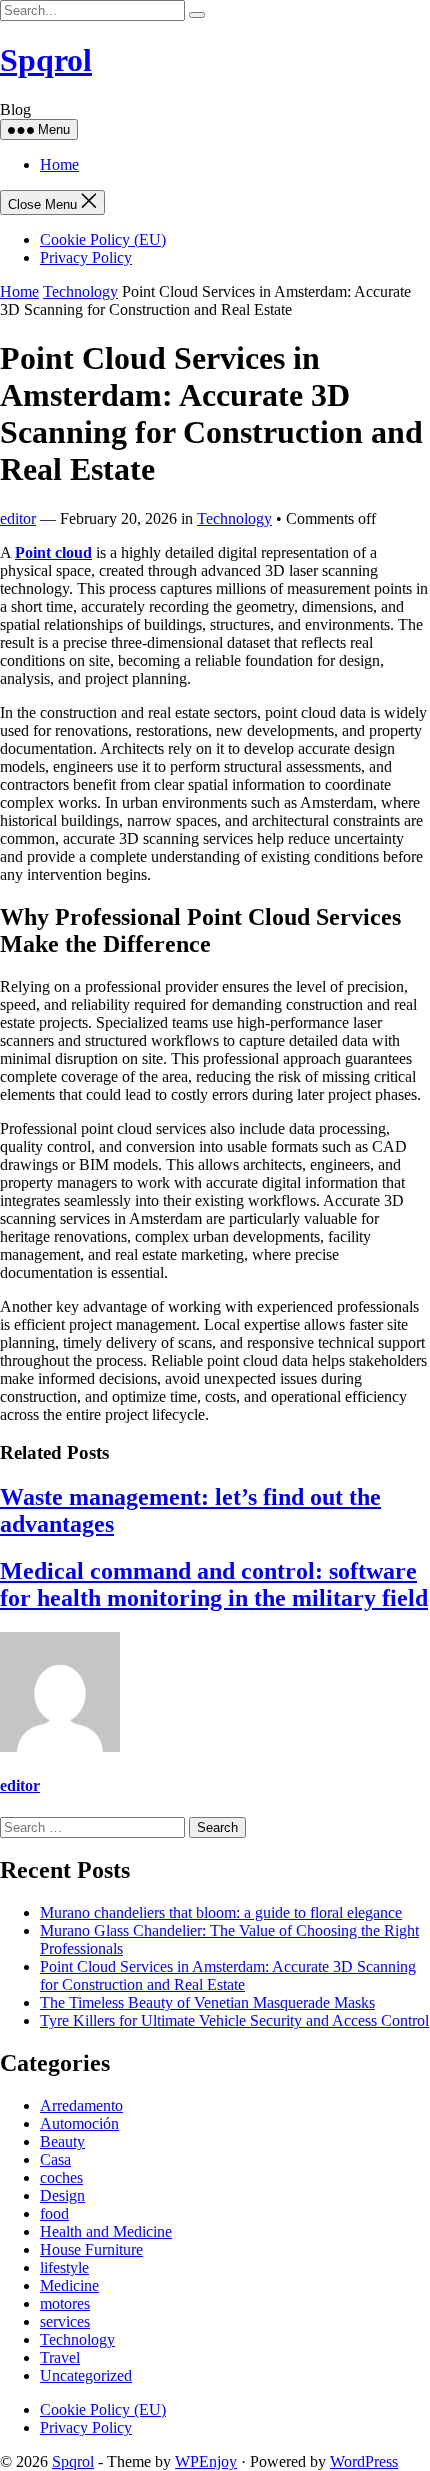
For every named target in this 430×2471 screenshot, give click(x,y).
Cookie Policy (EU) (103, 239)
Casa (55, 2159)
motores (65, 2303)
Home (59, 164)
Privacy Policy (86, 257)
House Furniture (91, 2249)
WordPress (364, 2461)
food (54, 2213)
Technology (80, 291)
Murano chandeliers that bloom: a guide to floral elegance (221, 1912)
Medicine (69, 2285)
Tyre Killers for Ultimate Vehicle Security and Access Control (234, 2020)
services (65, 2321)
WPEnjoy (206, 2461)
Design (62, 2195)
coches (61, 2177)
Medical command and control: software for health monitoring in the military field (214, 1584)
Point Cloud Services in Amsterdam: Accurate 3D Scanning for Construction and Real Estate (228, 1975)
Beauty (62, 2141)
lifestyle (64, 2267)
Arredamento (81, 2105)
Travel (60, 2357)
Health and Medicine (106, 2231)
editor (18, 518)
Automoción (79, 2123)
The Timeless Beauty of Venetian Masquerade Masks (207, 2002)
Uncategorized (86, 2375)
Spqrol (46, 60)
